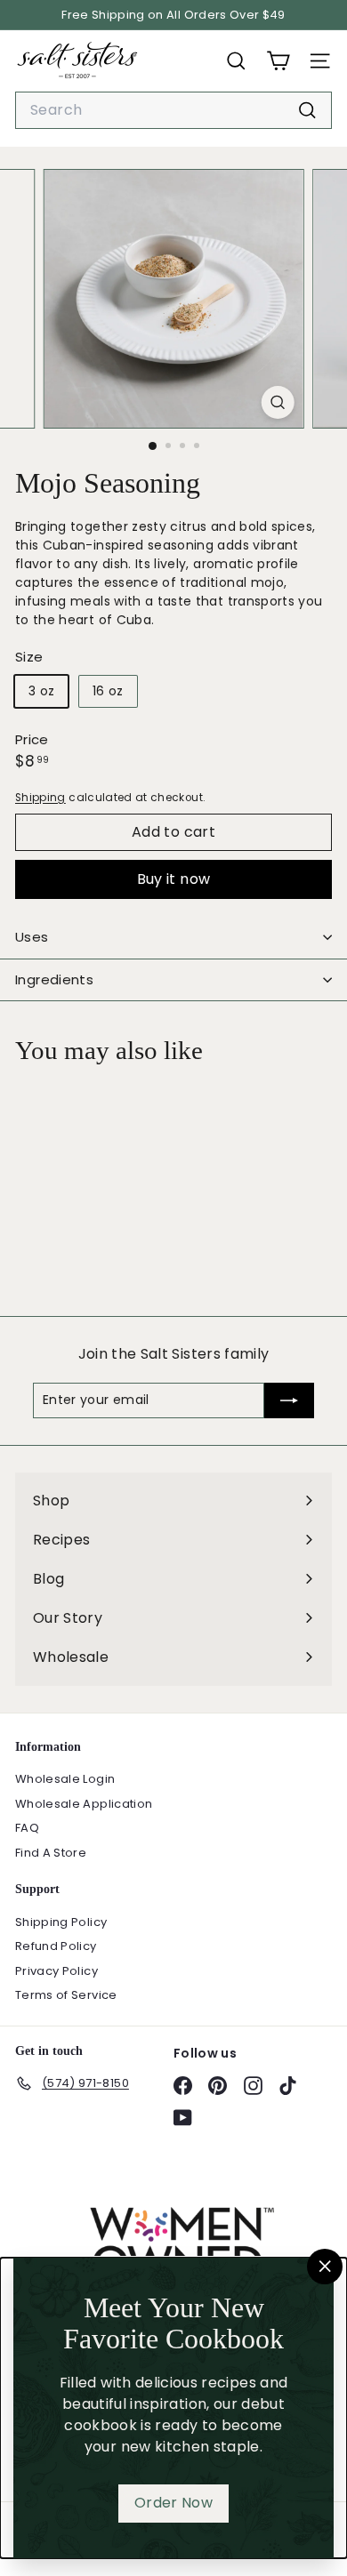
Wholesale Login (65, 1779)
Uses (32, 937)
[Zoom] (277, 402)
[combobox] (173, 110)
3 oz (41, 691)
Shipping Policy (61, 1922)
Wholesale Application (84, 1804)
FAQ (27, 1828)
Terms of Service (66, 1995)
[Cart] (278, 61)
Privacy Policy (56, 1971)
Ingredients (54, 979)
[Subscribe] (289, 1400)
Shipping (40, 798)
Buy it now (174, 879)
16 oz (108, 691)
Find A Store (51, 1853)
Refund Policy (56, 1946)
